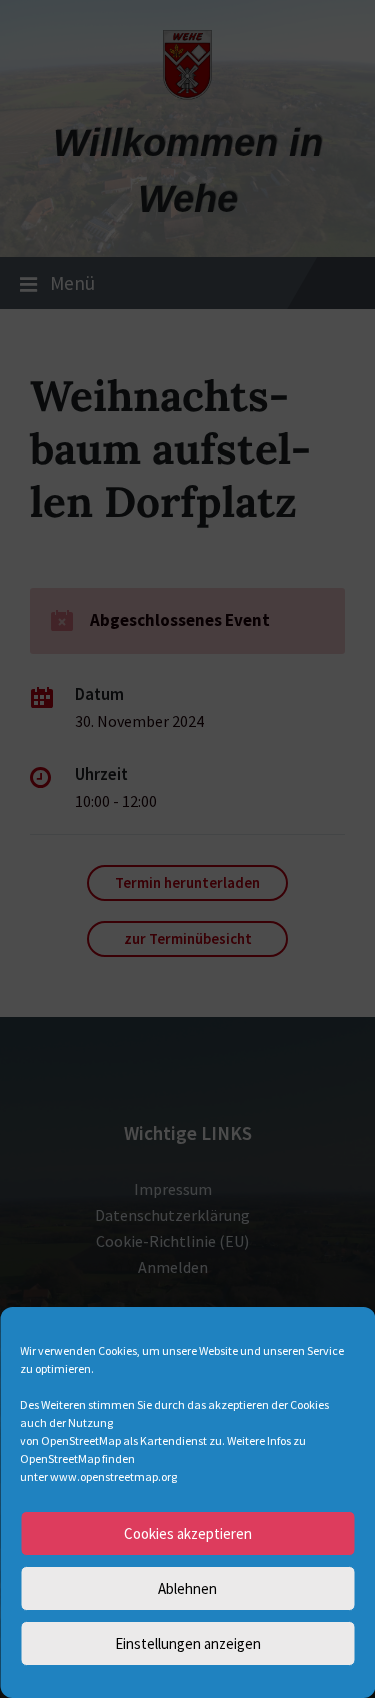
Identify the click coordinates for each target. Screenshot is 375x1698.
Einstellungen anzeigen (188, 1643)
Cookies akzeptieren (188, 1533)
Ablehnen (187, 1588)
